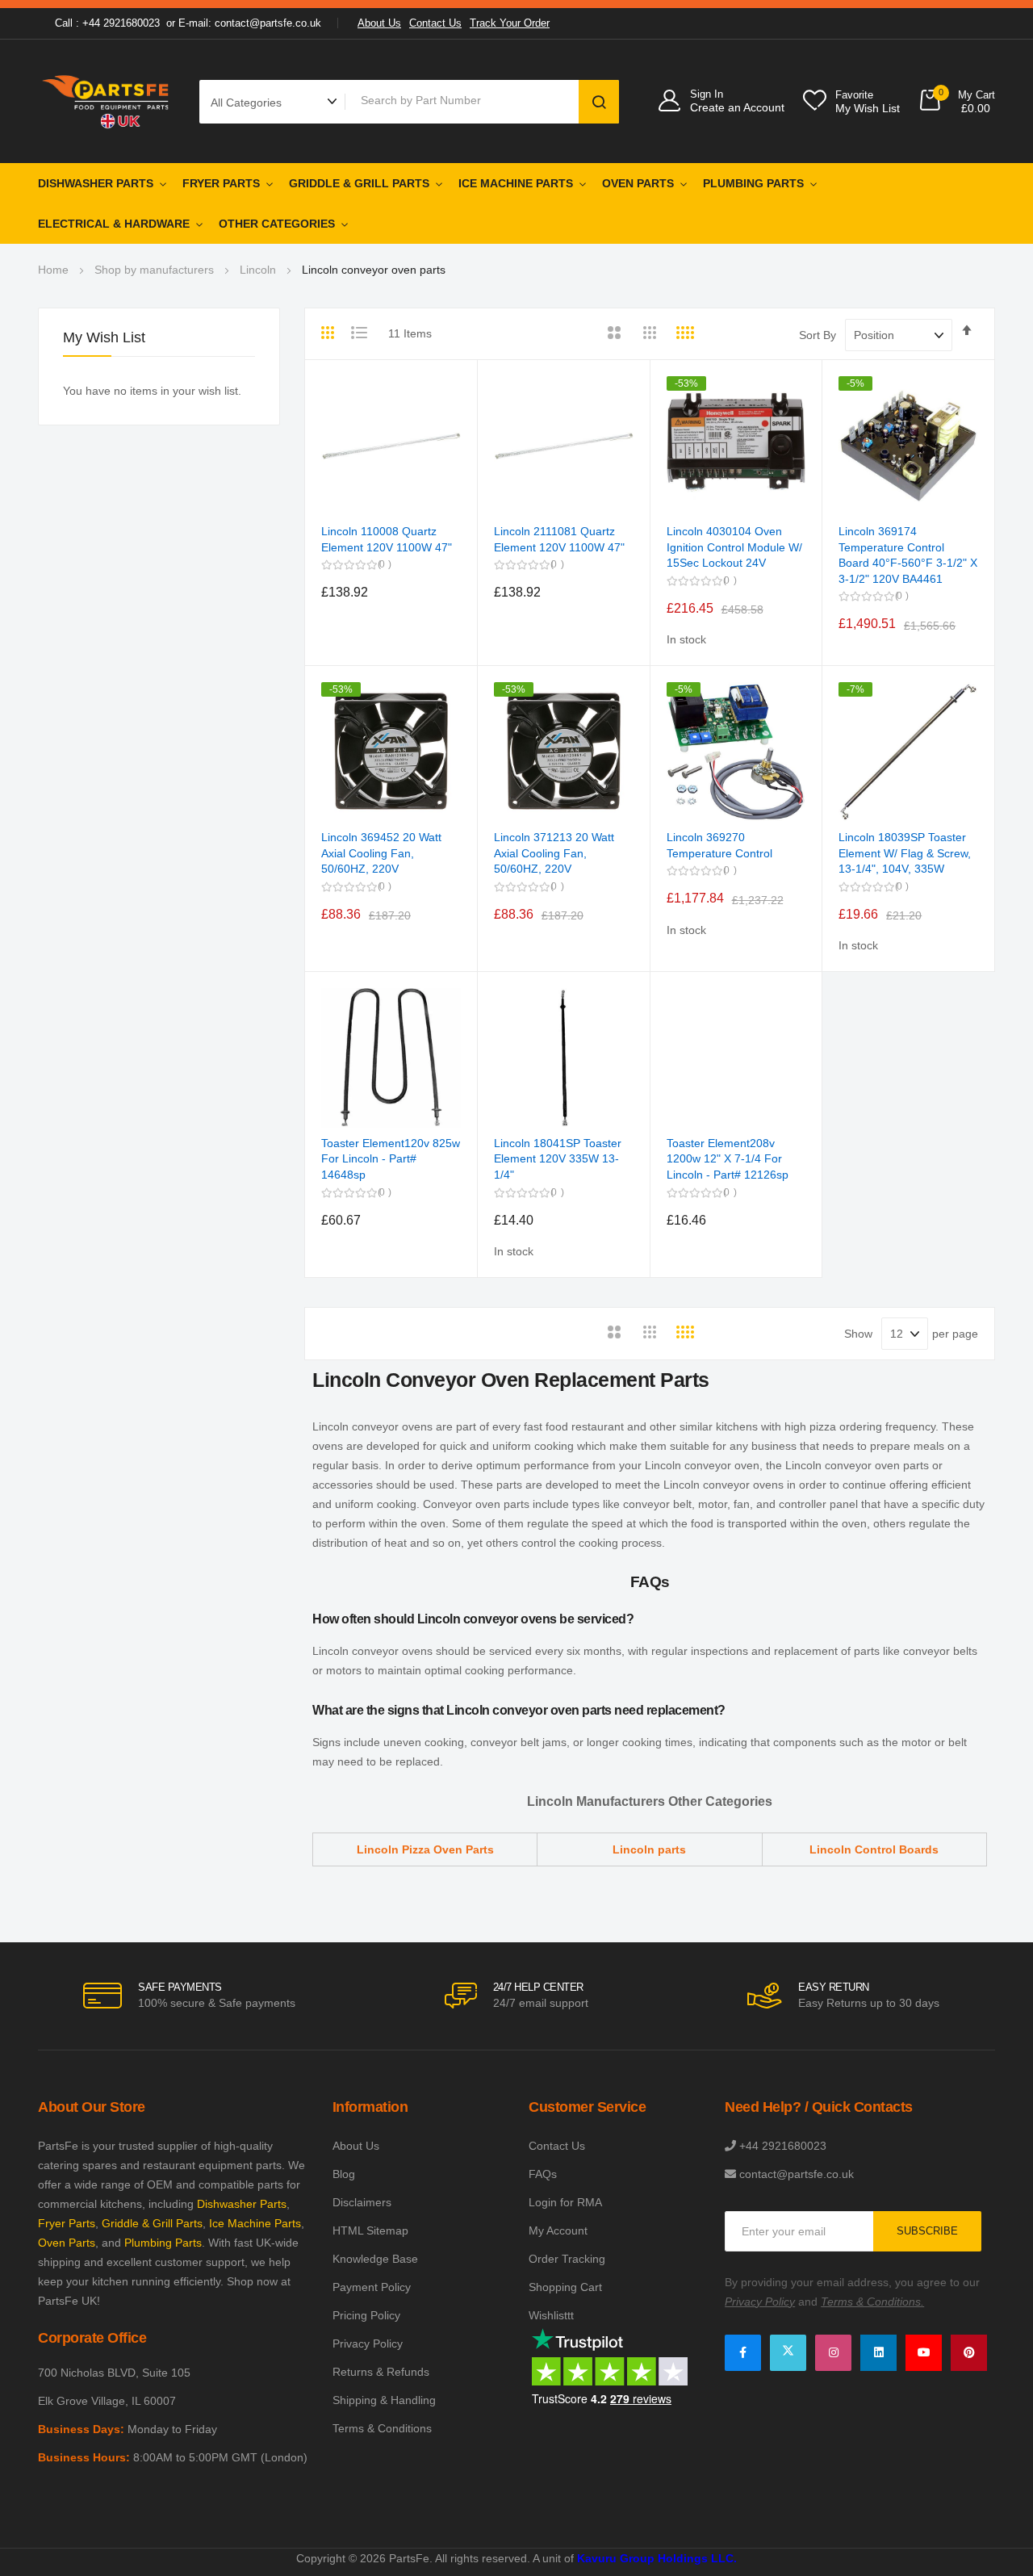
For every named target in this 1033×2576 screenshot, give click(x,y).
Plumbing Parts (753, 183)
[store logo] (107, 101)
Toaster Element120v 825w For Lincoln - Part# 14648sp (391, 1159)
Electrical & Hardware (114, 224)
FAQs (543, 2174)
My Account (558, 2230)
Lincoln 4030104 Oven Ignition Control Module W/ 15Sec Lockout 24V (734, 547)
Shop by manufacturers (154, 270)
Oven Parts (638, 183)
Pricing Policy (366, 2315)
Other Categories (277, 224)
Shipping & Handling (384, 2400)
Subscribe (927, 2231)
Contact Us (435, 23)
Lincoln (258, 270)
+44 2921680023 (783, 2146)
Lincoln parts (649, 1849)
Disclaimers (362, 2202)
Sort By (818, 335)
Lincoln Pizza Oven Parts (425, 1849)
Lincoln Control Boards (874, 1849)
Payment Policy (372, 2287)
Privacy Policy (368, 2344)
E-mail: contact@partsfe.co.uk (250, 23)
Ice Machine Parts (516, 183)
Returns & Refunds (381, 2372)
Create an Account (737, 107)
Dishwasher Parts (96, 183)
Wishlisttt (551, 2315)
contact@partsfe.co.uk (797, 2174)
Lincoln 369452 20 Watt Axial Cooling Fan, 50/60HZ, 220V (381, 853)
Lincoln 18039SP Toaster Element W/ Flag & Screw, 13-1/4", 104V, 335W (905, 853)
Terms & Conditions (382, 2428)
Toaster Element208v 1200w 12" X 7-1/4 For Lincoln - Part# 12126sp (728, 1159)
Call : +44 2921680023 (107, 23)
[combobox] (465, 100)
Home (53, 270)
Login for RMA (565, 2202)
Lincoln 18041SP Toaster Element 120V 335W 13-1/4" (558, 1159)
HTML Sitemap (370, 2230)
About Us (379, 23)
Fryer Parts (221, 183)
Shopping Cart (565, 2287)
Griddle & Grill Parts (359, 183)
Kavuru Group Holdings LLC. (657, 2558)
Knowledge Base (375, 2259)
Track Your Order (510, 23)
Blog (344, 2174)
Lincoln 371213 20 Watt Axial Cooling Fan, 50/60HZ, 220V (554, 853)
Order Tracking (567, 2259)
